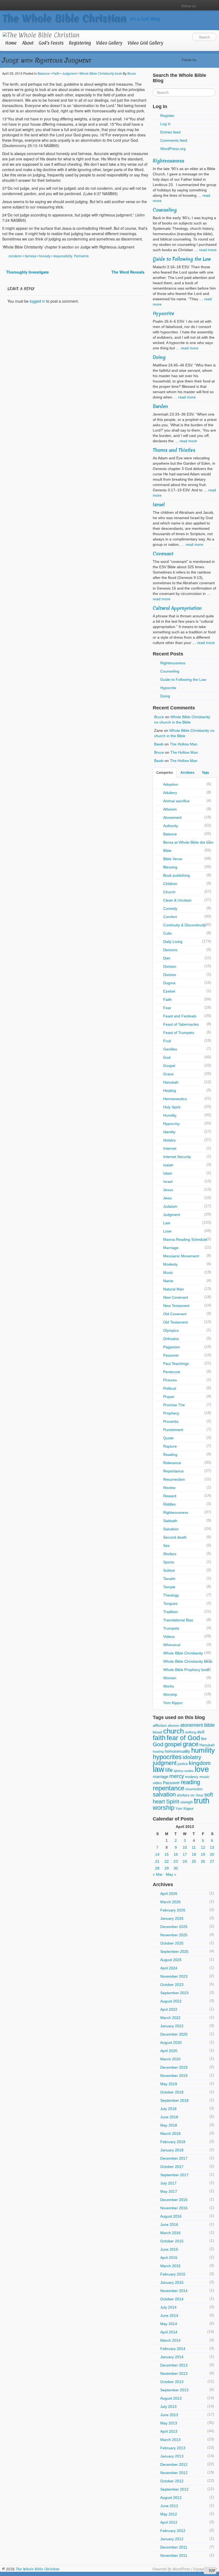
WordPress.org (173, 149)
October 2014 (172, 2299)
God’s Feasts (51, 43)
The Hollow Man (184, 744)
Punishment (173, 1430)
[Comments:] (146, 73)
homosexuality (177, 1751)
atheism (173, 1726)
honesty (45, 256)
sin (193, 1795)
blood (157, 1732)
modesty (192, 1777)
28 (157, 1868)
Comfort (170, 917)
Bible (167, 851)
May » (171, 1874)
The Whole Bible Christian (64, 18)
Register (167, 116)
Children (170, 884)
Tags (206, 773)
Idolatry (169, 1140)
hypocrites (167, 1757)
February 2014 (173, 2349)
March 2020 (170, 2059)
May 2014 (169, 2324)
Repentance (173, 1471)
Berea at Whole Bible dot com (188, 842)
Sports (169, 1562)
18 (194, 1854)
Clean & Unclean (177, 900)
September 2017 (174, 2175)
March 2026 (170, 1902)
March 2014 (170, 2340)
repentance (169, 1788)
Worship (170, 1694)
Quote (168, 1438)
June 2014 (169, 2316)
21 (157, 1861)
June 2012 (169, 2506)
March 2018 (170, 2134)
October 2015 (172, 2241)
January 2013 (172, 2456)
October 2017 (172, 2167)
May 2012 (169, 2514)
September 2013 (174, 2390)
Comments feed (174, 140)
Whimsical (172, 1645)
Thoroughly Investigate (27, 272)
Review (169, 1488)
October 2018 (172, 2092)
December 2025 (174, 1927)
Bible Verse (173, 859)
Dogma (169, 983)
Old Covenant (175, 1314)
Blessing (170, 867)
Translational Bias (178, 1620)
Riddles (169, 1504)
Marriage (171, 1248)
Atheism (170, 809)
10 (185, 1847)
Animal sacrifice (176, 801)
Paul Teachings (176, 1364)
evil (201, 1732)
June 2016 (169, 2225)
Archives (187, 773)
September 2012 (174, 2489)
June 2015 (169, 2249)
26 (203, 1861)
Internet (170, 1148)
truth (202, 1801)
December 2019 (174, 2067)
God (167, 1057)
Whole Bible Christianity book (101, 73)
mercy (177, 1776)
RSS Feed (212, 5)
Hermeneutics (175, 1099)
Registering (80, 43)
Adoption (171, 784)
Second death (175, 1537)
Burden (160, 406)
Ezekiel (169, 991)
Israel (159, 505)
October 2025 (172, 1943)
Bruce (132, 73)
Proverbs (171, 1421)
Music (168, 1273)
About (28, 43)
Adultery (170, 793)
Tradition (171, 1612)
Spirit (173, 1801)
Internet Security (177, 1157)
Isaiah (168, 1165)
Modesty (170, 1264)
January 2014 (172, 2357)
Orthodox (171, 1339)
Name (168, 1281)
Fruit (167, 1041)
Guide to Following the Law (182, 259)
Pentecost (172, 1372)
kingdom (200, 1763)
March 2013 (170, 2440)
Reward (170, 1496)
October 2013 (172, 2382)
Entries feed (170, 132)
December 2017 (174, 2158)
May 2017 (169, 2191)
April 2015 (169, 2258)
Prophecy (171, 1413)
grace (191, 1744)
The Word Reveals (128, 272)
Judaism (170, 1206)
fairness (31, 256)
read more (208, 250)
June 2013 (169, 2415)
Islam (168, 1173)
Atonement (172, 817)
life (169, 1770)
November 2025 (174, 1935)
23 (176, 1861)
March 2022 (170, 2018)
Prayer (169, 1397)
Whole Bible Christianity (183, 1653)
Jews (167, 1198)
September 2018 (174, 2100)
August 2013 (171, 2398)
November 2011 (174, 2555)
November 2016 (174, 2208)
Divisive (170, 975)
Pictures (170, 1380)
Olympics (171, 1330)
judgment (165, 1763)
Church (169, 892)
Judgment (69, 73)
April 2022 (169, 2009)
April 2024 (169, 1968)
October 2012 (172, 2481)
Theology (171, 1595)
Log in (165, 124)
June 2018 (169, 2117)
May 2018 (169, 2125)
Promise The (174, 1405)
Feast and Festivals (180, 1016)
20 (212, 1854)
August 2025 (171, 1960)
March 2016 (170, 2233)
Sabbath (170, 1521)
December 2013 (174, 2365)
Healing (170, 1091)
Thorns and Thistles (174, 450)
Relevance (172, 1463)
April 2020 (169, 2051)
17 (185, 1854)
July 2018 (168, 2109)
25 (194, 1861)
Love (167, 1231)
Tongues (170, 1603)
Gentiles (170, 1049)
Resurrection (174, 1479)
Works (169, 1686)
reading (190, 1782)
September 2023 (174, 1993)
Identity (169, 1132)
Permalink (81, 256)
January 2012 (172, 2539)
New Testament (176, 1306)
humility (203, 1750)
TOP (211, 2571)
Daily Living (173, 942)
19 (203, 1854)
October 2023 (172, 1985)
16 (176, 1854)
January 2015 (172, 2282)
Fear (167, 1008)
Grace (168, 1074)
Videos (169, 1637)
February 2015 (173, 2274)
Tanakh (169, 1579)
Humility (170, 1115)
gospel (173, 1744)
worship (164, 1808)
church (173, 1731)
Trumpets (171, 1628)
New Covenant (176, 1297)
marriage (161, 1777)
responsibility (63, 256)
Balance (44, 73)
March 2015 (170, 2266)
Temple (169, 1587)
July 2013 (168, 2407)
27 (212, 1861)
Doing (159, 357)
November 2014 (174, 2291)
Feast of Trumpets (179, 1033)
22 (167, 1861)
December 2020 (174, 2034)
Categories (165, 773)
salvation (164, 1794)
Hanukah (171, 1082)
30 (176, 1868)
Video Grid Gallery (145, 43)
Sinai (200, 1795)
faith (159, 1738)
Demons (170, 950)
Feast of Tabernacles (181, 1024)
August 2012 (171, 2498)
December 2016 (174, 2200)
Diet (167, 958)
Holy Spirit (172, 1107)
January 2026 (172, 1918)
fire (204, 1739)
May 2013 (169, 2423)
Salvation (171, 1529)
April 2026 (169, 1894)
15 (167, 1854)
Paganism (172, 1347)
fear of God (183, 1738)
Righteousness (169, 161)
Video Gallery (109, 43)
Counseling (165, 210)
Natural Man (174, 1289)
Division (170, 966)
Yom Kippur (173, 1703)
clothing (191, 1732)
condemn (15, 256)
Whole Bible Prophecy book (186, 1670)
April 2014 (169, 2332)
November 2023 (174, 1976)
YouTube (202, 5)
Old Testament (175, 1322)
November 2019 (174, 2076)
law (159, 1769)
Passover (171, 1355)
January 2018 (172, 2150)
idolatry (192, 1757)
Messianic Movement (181, 1256)
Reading (170, 1455)
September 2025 (174, 1951)
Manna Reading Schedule (185, 1239)
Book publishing (177, 875)
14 (157, 1854)
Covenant (163, 554)
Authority (171, 826)
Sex (166, 1546)
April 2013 (169, 2431)
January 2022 (172, 2026)
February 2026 (173, 1910)
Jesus (168, 1190)
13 (212, 1847)
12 (203, 1847)
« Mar (158, 1874)
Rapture (170, 1446)
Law (167, 1223)
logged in (37, 301)
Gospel (169, 1066)
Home (11, 43)
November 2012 (174, 2473)
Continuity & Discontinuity (185, 925)
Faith (56, 73)
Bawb (159, 744)
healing (158, 1752)
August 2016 (171, 2216)
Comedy (170, 908)
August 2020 (171, 2042)
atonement (192, 1725)
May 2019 (169, 2084)
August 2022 (171, 2001)
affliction (160, 1725)
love (202, 1769)
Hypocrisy (171, 1124)
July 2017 (168, 2183)
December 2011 (174, 2547)
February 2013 (173, 2448)
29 (167, 1868)
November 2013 (174, 2373)
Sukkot (169, 1570)
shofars (183, 1795)
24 (185, 1861)
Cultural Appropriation (177, 608)
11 (194, 1847)
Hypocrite (163, 313)
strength (187, 1802)
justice (183, 1764)
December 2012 (174, 2464)
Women (170, 1678)
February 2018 (173, 2142)
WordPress (181, 2569)
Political (170, 1388)
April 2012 (169, 2522)
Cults (167, 933)
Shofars (170, 1554)
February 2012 (173, 2531)
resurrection (194, 1789)
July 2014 (168, 2307)
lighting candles (184, 1771)
